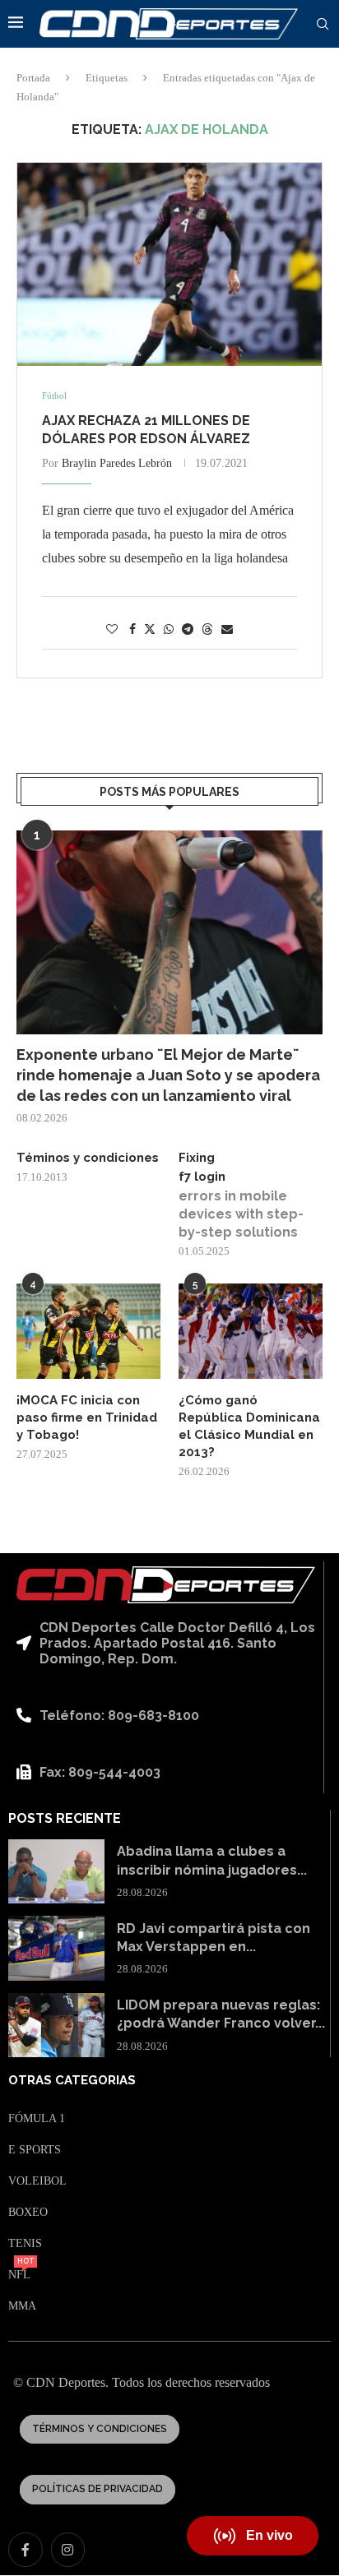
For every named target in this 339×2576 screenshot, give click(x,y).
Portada (33, 78)
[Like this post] (112, 630)
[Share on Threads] (207, 629)
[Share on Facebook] (132, 630)
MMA (22, 2306)
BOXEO (28, 2213)
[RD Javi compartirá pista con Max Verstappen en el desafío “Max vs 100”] (56, 1948)
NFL (19, 2275)
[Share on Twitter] (150, 629)
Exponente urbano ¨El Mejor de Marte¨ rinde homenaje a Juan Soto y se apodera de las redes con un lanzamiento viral (168, 1075)
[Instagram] (68, 2550)
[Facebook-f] (26, 2550)
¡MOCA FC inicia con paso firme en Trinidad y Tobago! (87, 1417)
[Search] (323, 25)
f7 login (202, 1177)
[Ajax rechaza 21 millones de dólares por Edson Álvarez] (169, 264)
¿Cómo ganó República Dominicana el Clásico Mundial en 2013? (249, 1426)
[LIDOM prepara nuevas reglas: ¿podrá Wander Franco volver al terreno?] (56, 2025)
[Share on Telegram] (188, 630)
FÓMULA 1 (37, 2119)
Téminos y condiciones (88, 1158)
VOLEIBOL (37, 2181)
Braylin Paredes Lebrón (117, 463)
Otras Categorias (72, 2081)
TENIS (25, 2244)
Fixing (197, 1158)
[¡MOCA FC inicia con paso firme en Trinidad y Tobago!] (88, 1332)
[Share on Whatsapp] (169, 630)
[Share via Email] (227, 630)
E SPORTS (35, 2150)
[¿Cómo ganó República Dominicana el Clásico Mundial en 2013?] (251, 1332)
